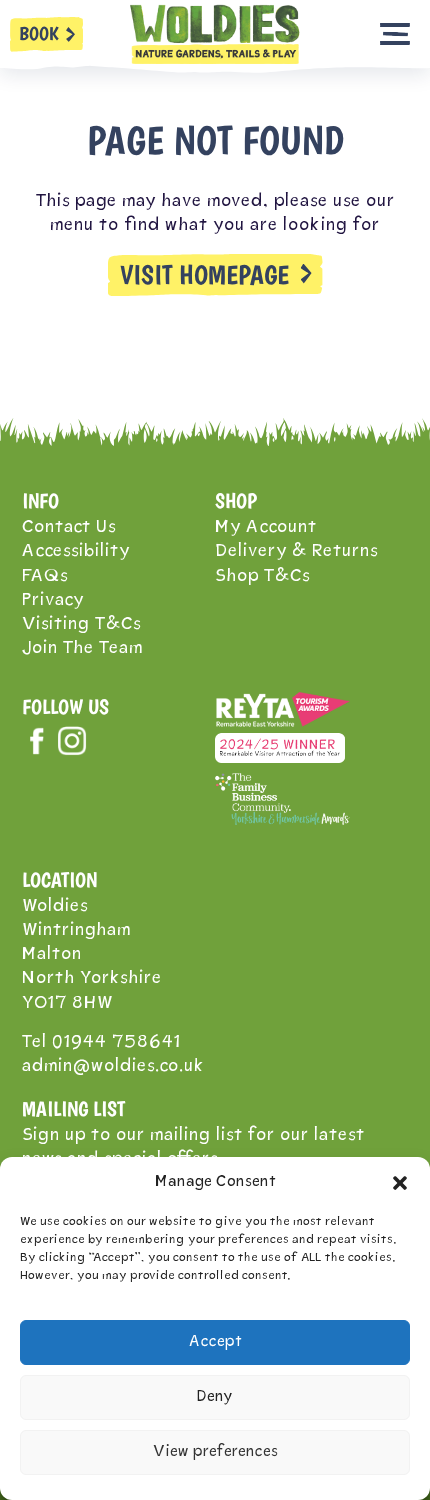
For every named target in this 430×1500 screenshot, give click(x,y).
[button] (400, 1183)
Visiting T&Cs (81, 624)
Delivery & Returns (296, 551)
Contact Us (69, 527)
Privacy (53, 600)
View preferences (215, 1452)
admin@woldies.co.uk (113, 1066)
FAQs (45, 576)
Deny (215, 1397)
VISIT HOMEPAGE (204, 275)
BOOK (39, 33)
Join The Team (82, 648)
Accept (215, 1342)
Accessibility (76, 551)
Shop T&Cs (262, 576)
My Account (266, 527)
